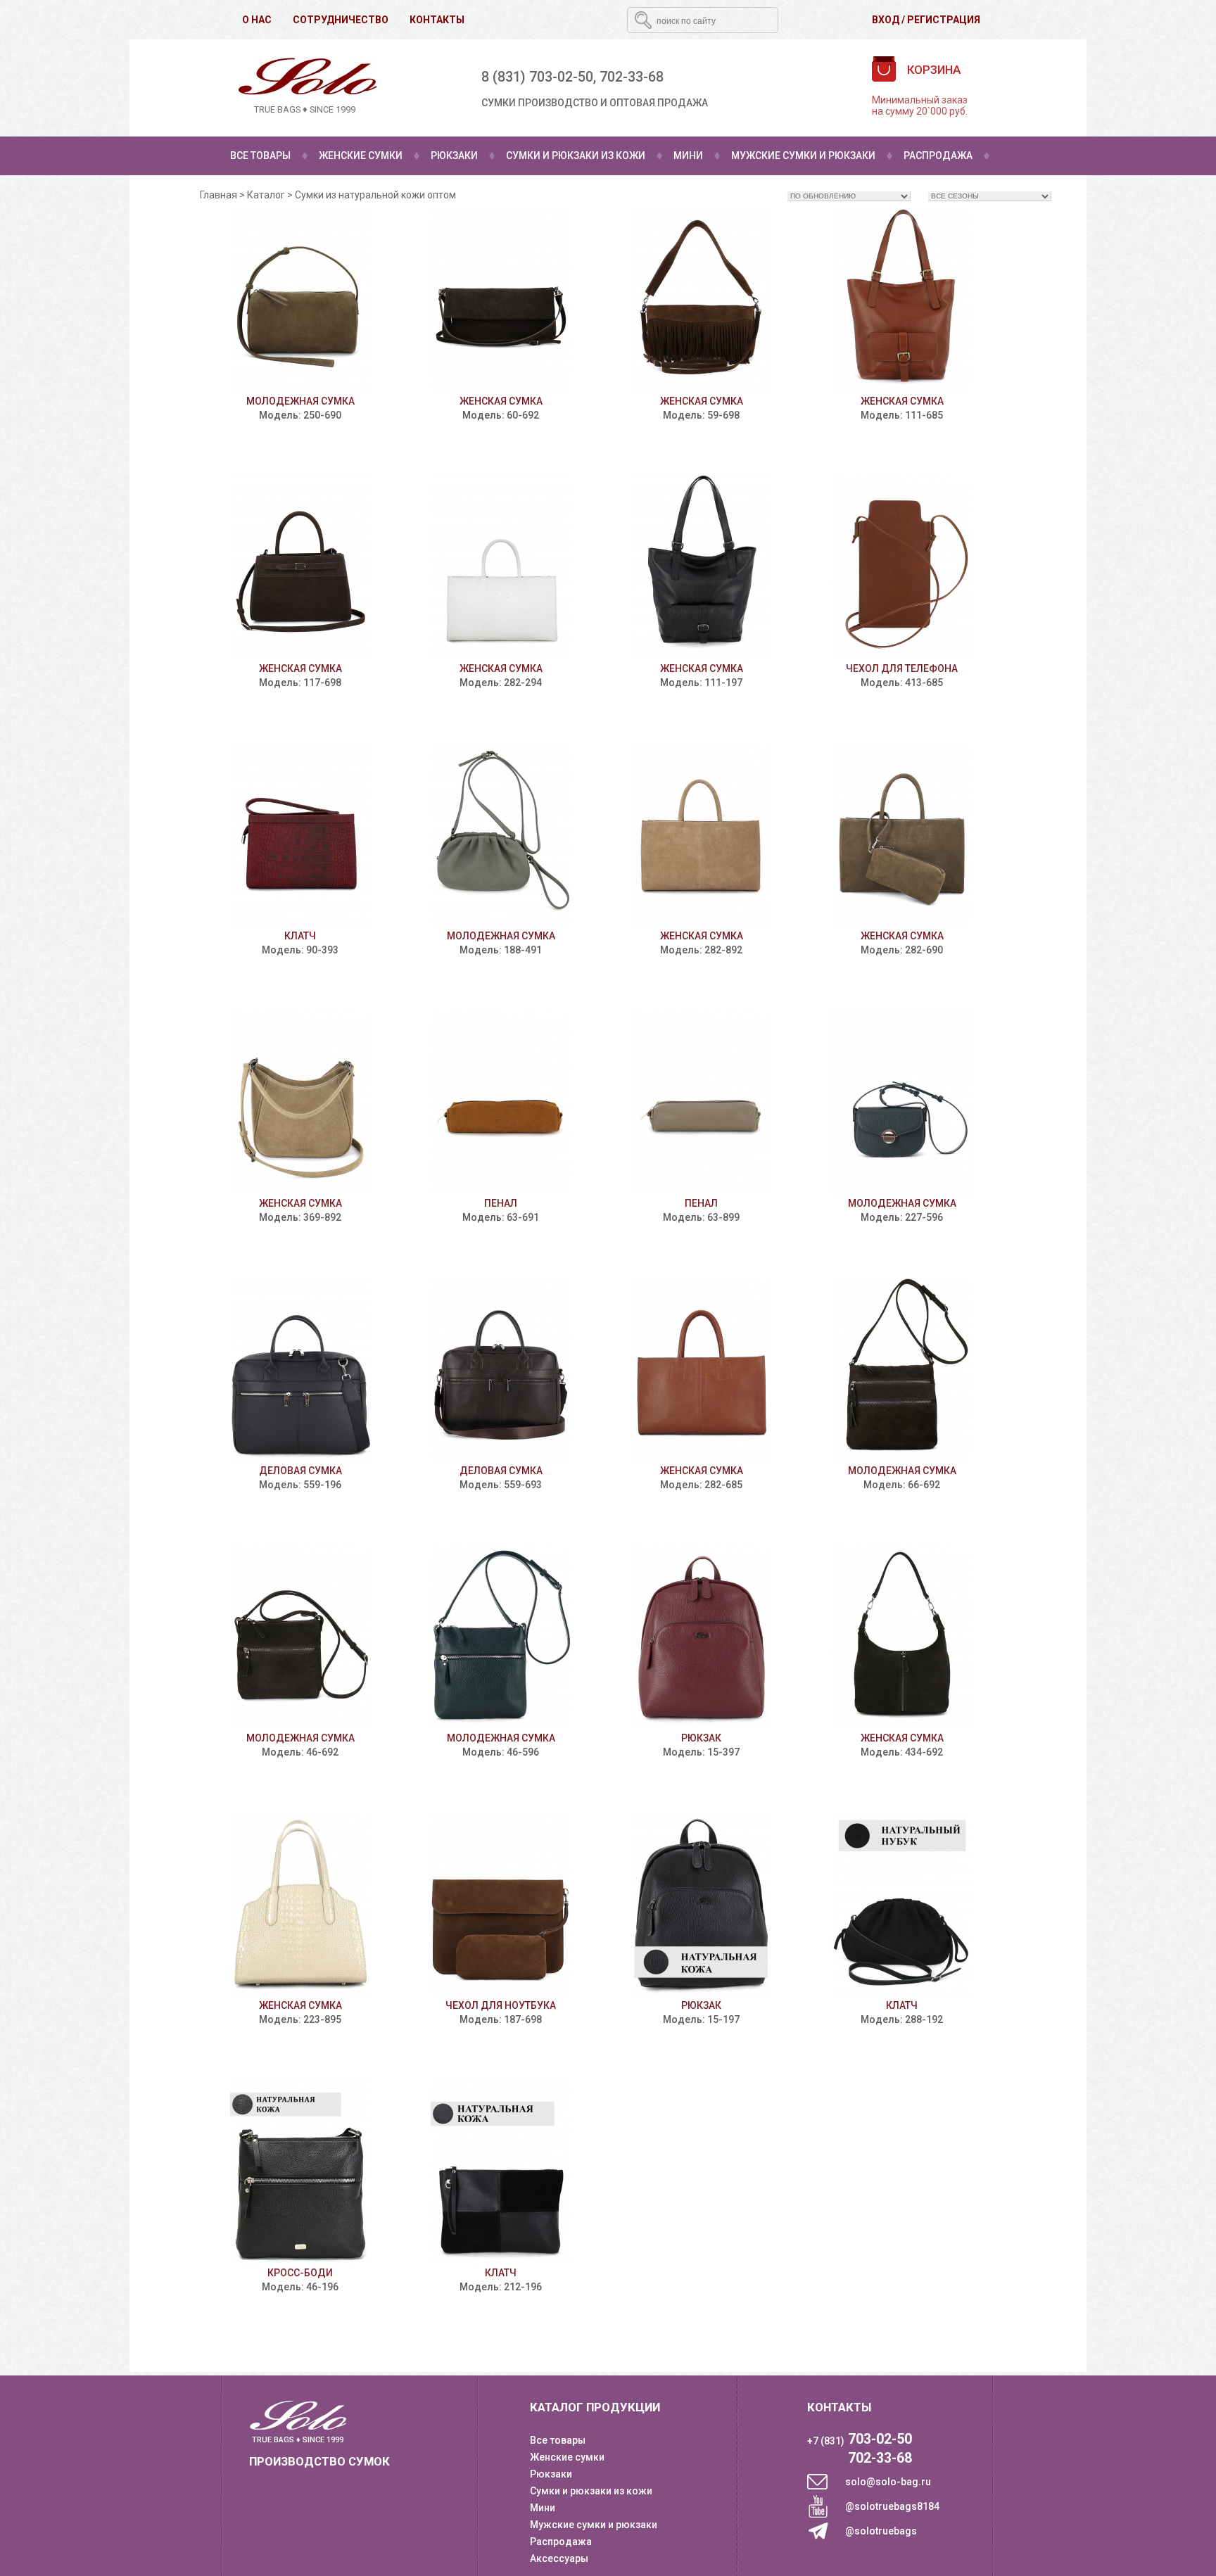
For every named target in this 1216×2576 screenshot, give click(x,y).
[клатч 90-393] (300, 836)
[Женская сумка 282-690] (902, 836)
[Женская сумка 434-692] (902, 1638)
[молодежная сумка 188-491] (501, 836)
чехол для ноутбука (501, 2005)
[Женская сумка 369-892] (300, 1103)
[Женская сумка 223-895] (300, 1905)
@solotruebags (881, 2531)
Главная (218, 195)
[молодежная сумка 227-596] (902, 1103)
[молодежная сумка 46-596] (501, 1638)
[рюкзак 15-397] (701, 1638)
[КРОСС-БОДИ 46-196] (300, 2172)
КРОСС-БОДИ (300, 2273)
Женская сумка (501, 401)
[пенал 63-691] (501, 1103)
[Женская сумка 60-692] (501, 301)
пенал (501, 1203)
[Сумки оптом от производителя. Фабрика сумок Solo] (305, 88)
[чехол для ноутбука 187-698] (501, 1905)
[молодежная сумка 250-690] (300, 301)
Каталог (266, 195)
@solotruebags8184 (892, 2506)
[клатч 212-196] (501, 2172)
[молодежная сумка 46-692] (300, 1638)
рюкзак (701, 1738)
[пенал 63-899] (701, 1103)
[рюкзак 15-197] (701, 1905)
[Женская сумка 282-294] (501, 568)
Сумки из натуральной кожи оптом (375, 195)
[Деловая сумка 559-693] (501, 1370)
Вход (886, 20)
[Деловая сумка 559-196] (300, 1370)
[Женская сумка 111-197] (701, 568)
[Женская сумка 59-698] (701, 301)
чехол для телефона (902, 668)
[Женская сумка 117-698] (300, 568)
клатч (300, 936)
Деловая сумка (300, 1471)
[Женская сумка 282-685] (701, 1370)
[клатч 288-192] (902, 1905)
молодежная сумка (300, 401)
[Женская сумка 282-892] (701, 836)
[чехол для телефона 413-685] (902, 568)
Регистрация (944, 20)
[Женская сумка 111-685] (902, 301)
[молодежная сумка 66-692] (902, 1370)
